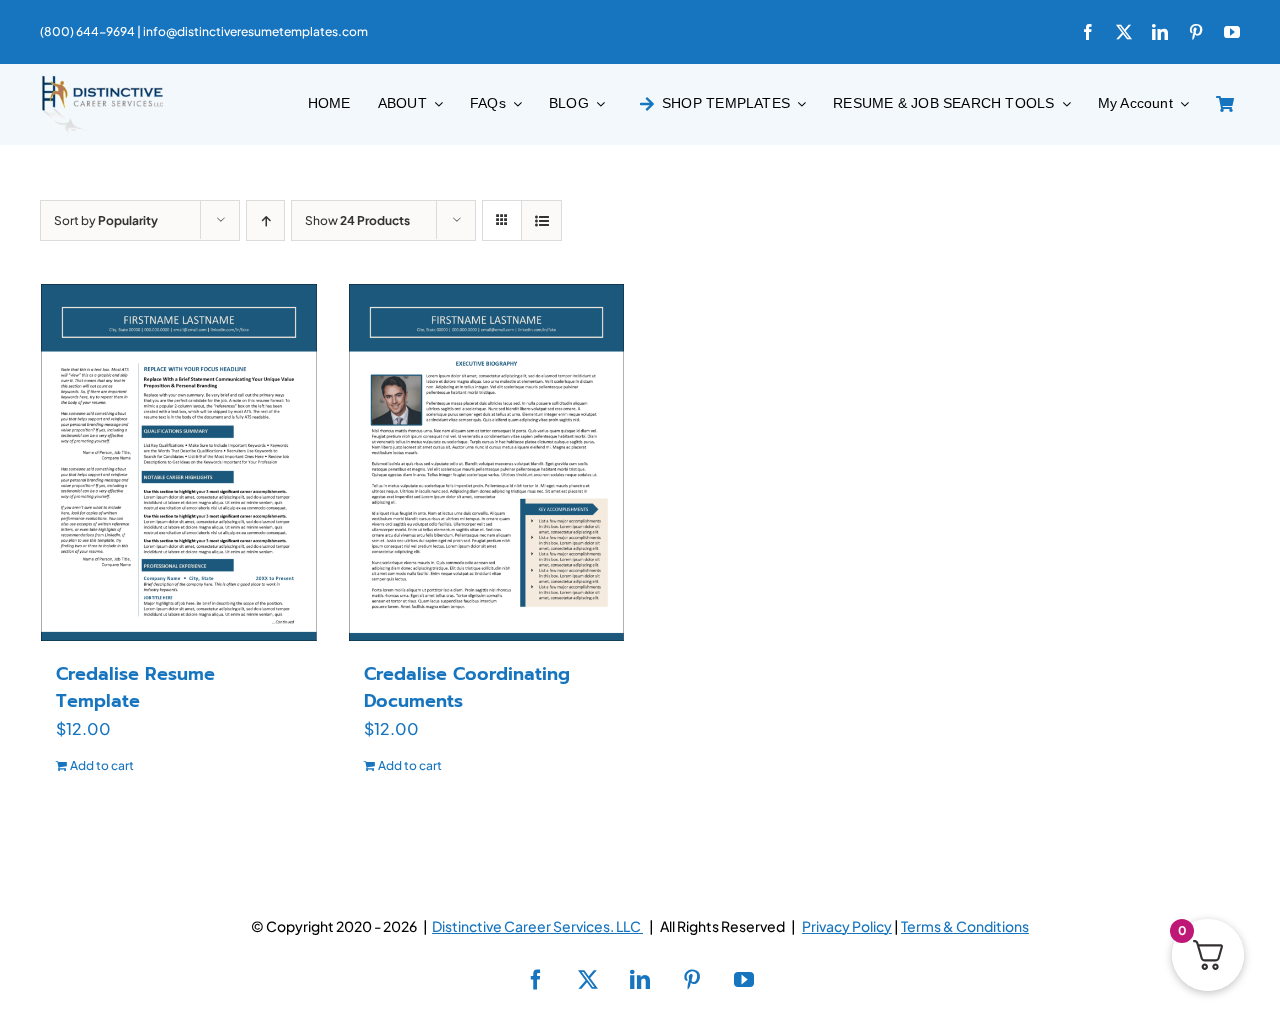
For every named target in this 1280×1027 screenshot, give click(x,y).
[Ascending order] (265, 220)
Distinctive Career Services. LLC (537, 926)
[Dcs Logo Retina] (102, 81)
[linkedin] (1160, 32)
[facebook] (1088, 32)
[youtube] (1232, 32)
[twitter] (1124, 32)
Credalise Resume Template (135, 687)
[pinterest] (1196, 32)
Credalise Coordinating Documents (467, 687)
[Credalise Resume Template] (179, 462)
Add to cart (102, 765)
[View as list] (541, 220)
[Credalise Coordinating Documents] (487, 462)
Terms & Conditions (965, 926)
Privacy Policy (847, 926)
